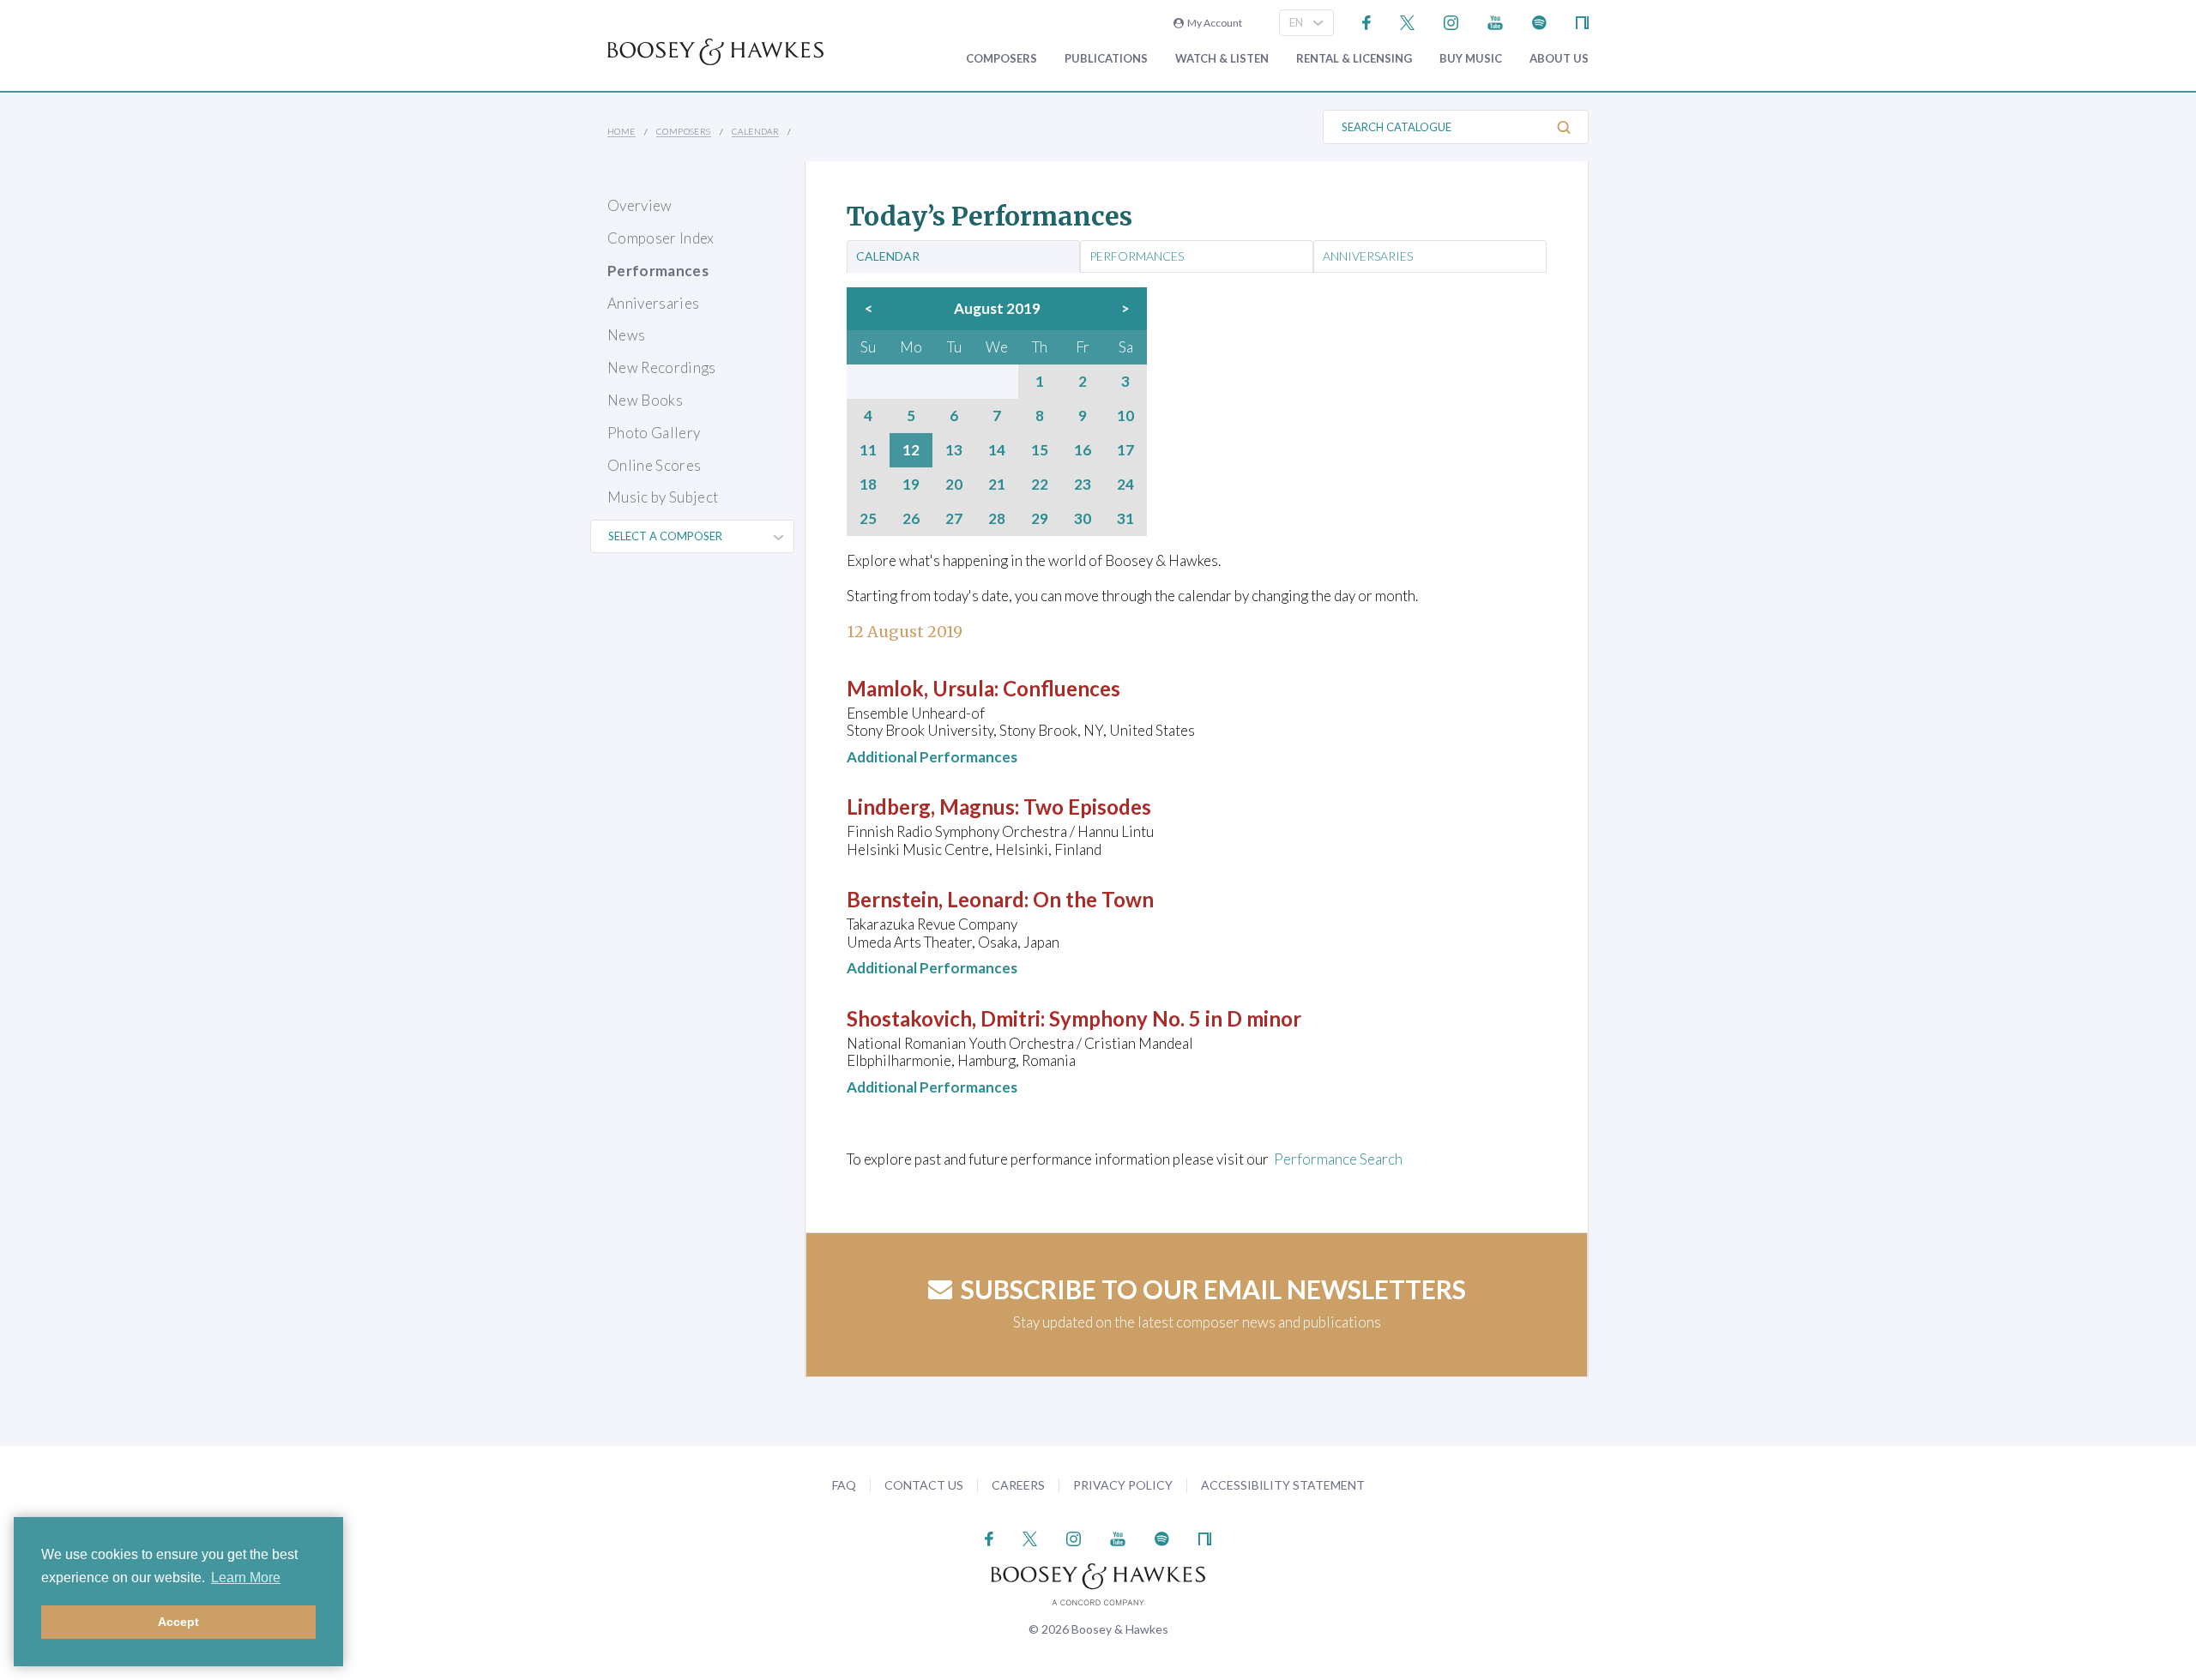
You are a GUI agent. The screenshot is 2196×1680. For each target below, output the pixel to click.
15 (1040, 450)
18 (868, 485)
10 (1125, 416)
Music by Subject (663, 497)
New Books (645, 400)
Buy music (1471, 59)
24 (1125, 485)
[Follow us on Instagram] (1451, 21)
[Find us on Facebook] (1367, 21)
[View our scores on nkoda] (1582, 21)
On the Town (1093, 899)
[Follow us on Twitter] (1407, 21)
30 (1083, 519)
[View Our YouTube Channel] (1495, 21)
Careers (1018, 1485)
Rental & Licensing (1354, 59)
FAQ (844, 1485)
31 (1125, 519)
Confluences (1062, 688)
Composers (1001, 59)
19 (911, 485)
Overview (640, 205)
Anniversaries (653, 303)
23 (1083, 485)
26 (911, 519)
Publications (1106, 59)
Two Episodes (1087, 807)
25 (868, 519)
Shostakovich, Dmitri (944, 1018)
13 (954, 450)
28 (997, 519)
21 (997, 485)
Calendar (755, 131)
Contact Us (924, 1485)
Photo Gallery (654, 433)
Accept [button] (178, 1622)
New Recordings (662, 367)
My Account (1213, 23)
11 (868, 450)
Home (621, 131)
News (626, 335)
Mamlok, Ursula (920, 688)
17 (1125, 450)
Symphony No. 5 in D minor (1175, 1018)
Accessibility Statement (1283, 1485)
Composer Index (661, 238)
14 (997, 450)
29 (1040, 519)
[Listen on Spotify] (1539, 21)
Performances (658, 271)
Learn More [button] (246, 1578)
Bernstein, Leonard (935, 899)
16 (1083, 450)
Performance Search (1338, 1159)
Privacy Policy (1123, 1485)
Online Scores (654, 465)
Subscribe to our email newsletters (1213, 1289)
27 (954, 519)
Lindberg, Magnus (931, 807)
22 (1040, 485)
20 (954, 485)
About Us (1559, 59)
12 (911, 450)
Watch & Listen (1222, 59)
